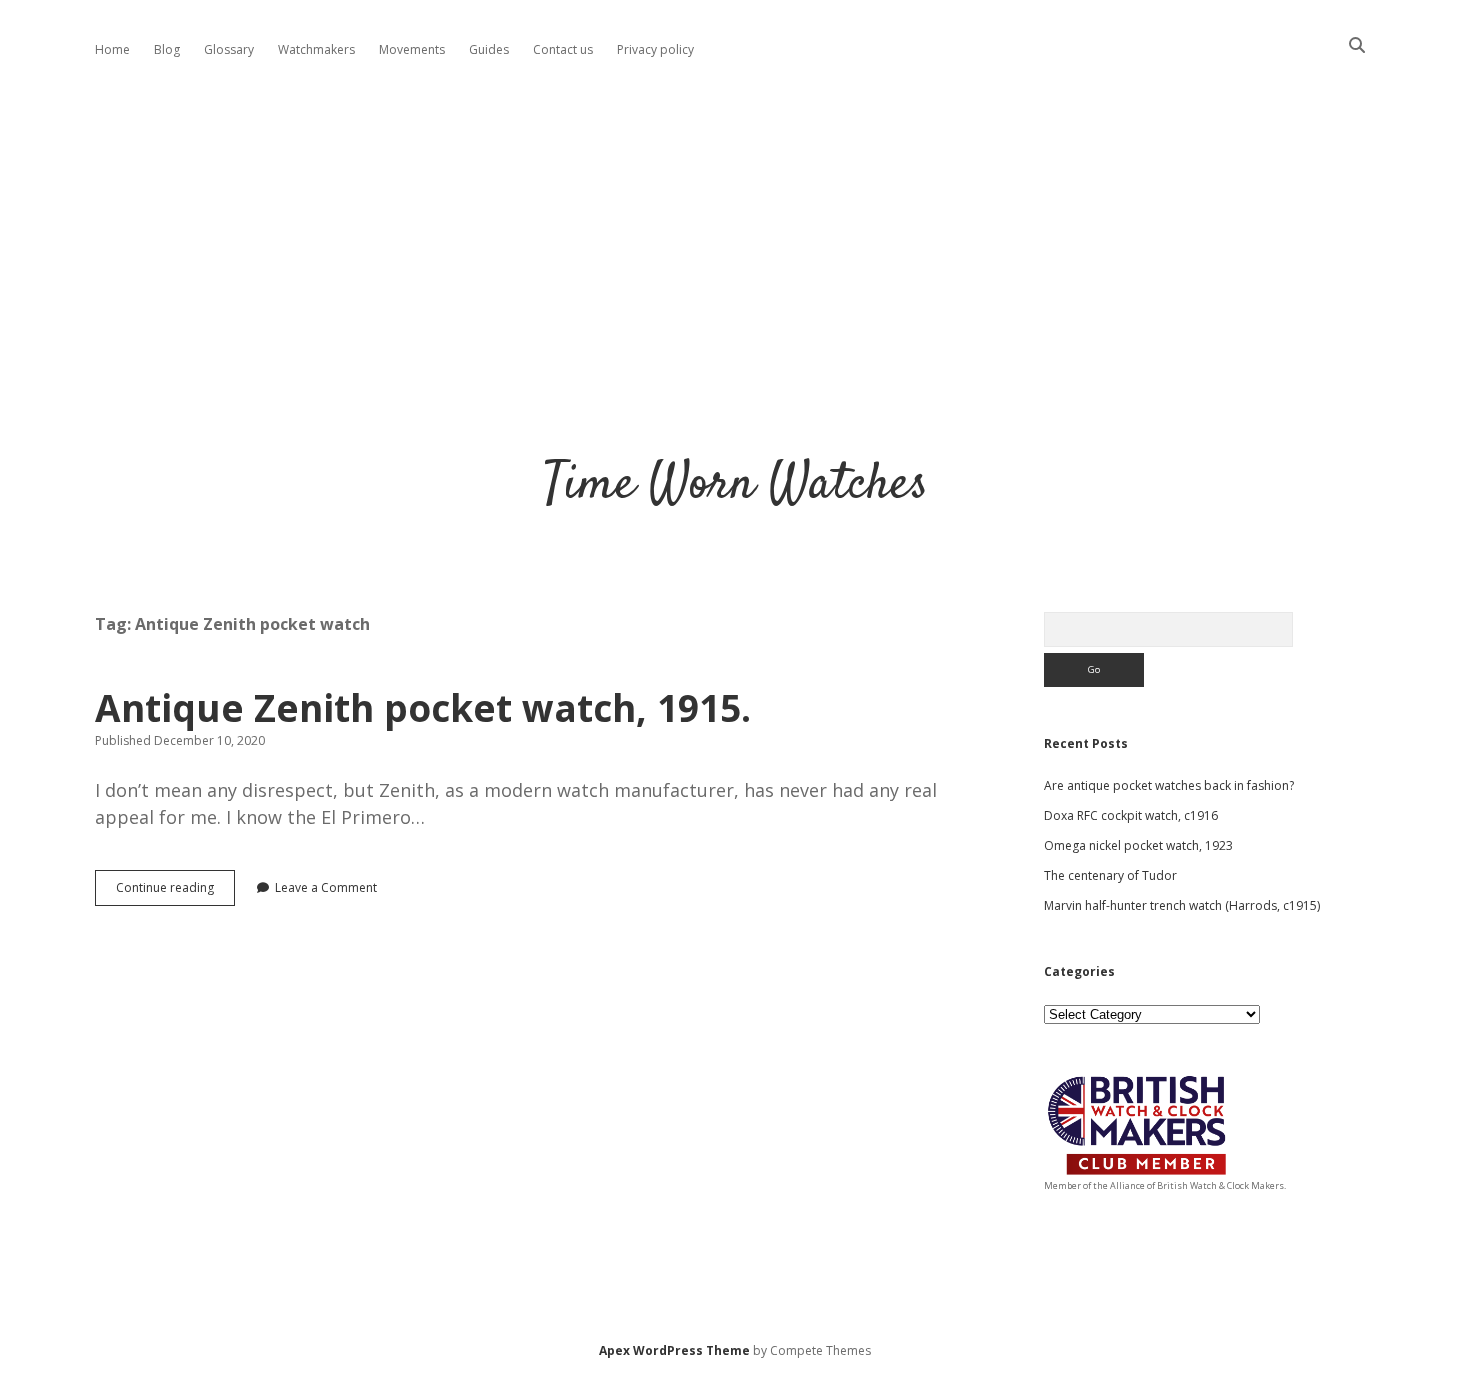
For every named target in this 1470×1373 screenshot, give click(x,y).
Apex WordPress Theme (674, 1350)
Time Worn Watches (735, 485)
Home (112, 49)
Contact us (563, 49)
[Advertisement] (735, 244)
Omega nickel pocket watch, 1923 (1138, 845)
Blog (167, 49)
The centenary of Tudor (1110, 875)
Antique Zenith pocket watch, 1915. (423, 707)
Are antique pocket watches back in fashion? (1169, 785)
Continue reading (175, 892)
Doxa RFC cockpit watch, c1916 (1131, 815)
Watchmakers (316, 49)
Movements (412, 49)
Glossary (229, 49)
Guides (489, 49)
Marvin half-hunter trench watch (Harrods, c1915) (1182, 905)
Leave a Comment (326, 887)
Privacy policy (655, 49)
